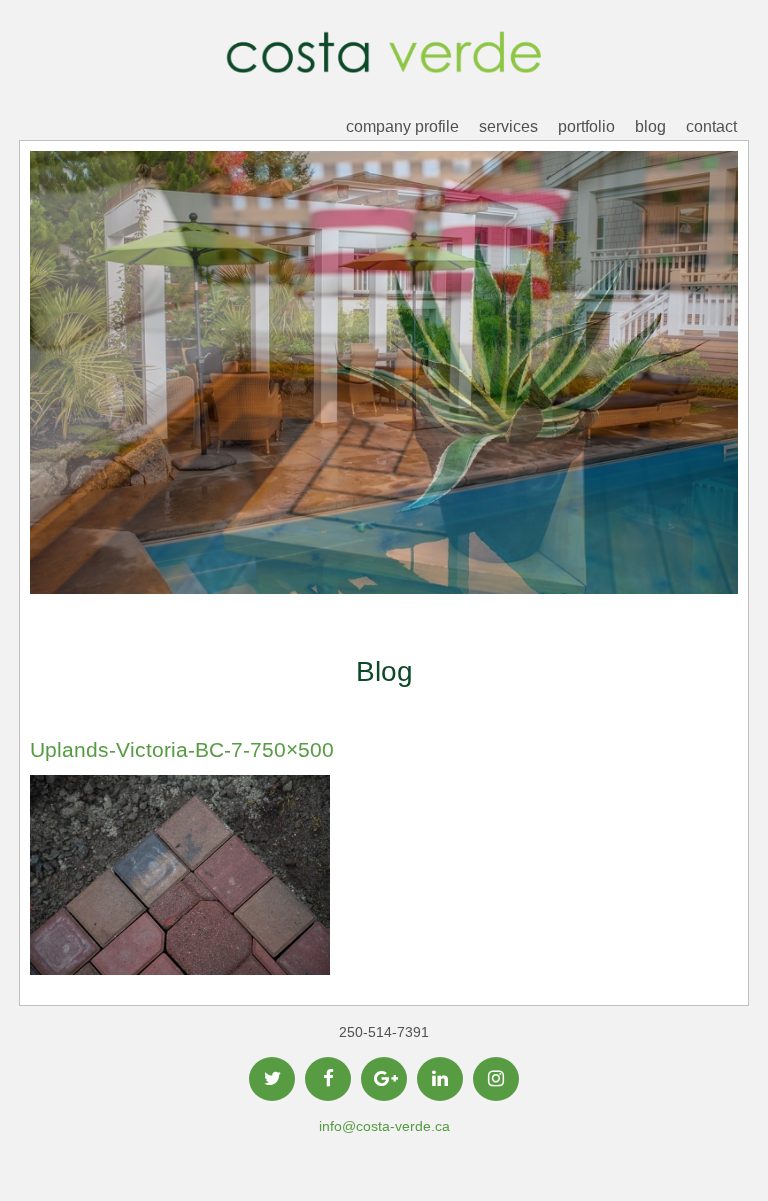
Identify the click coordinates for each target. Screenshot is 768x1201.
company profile (402, 126)
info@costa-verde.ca (384, 1126)
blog (650, 126)
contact (711, 126)
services (508, 126)
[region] (384, 403)
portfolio (586, 126)
